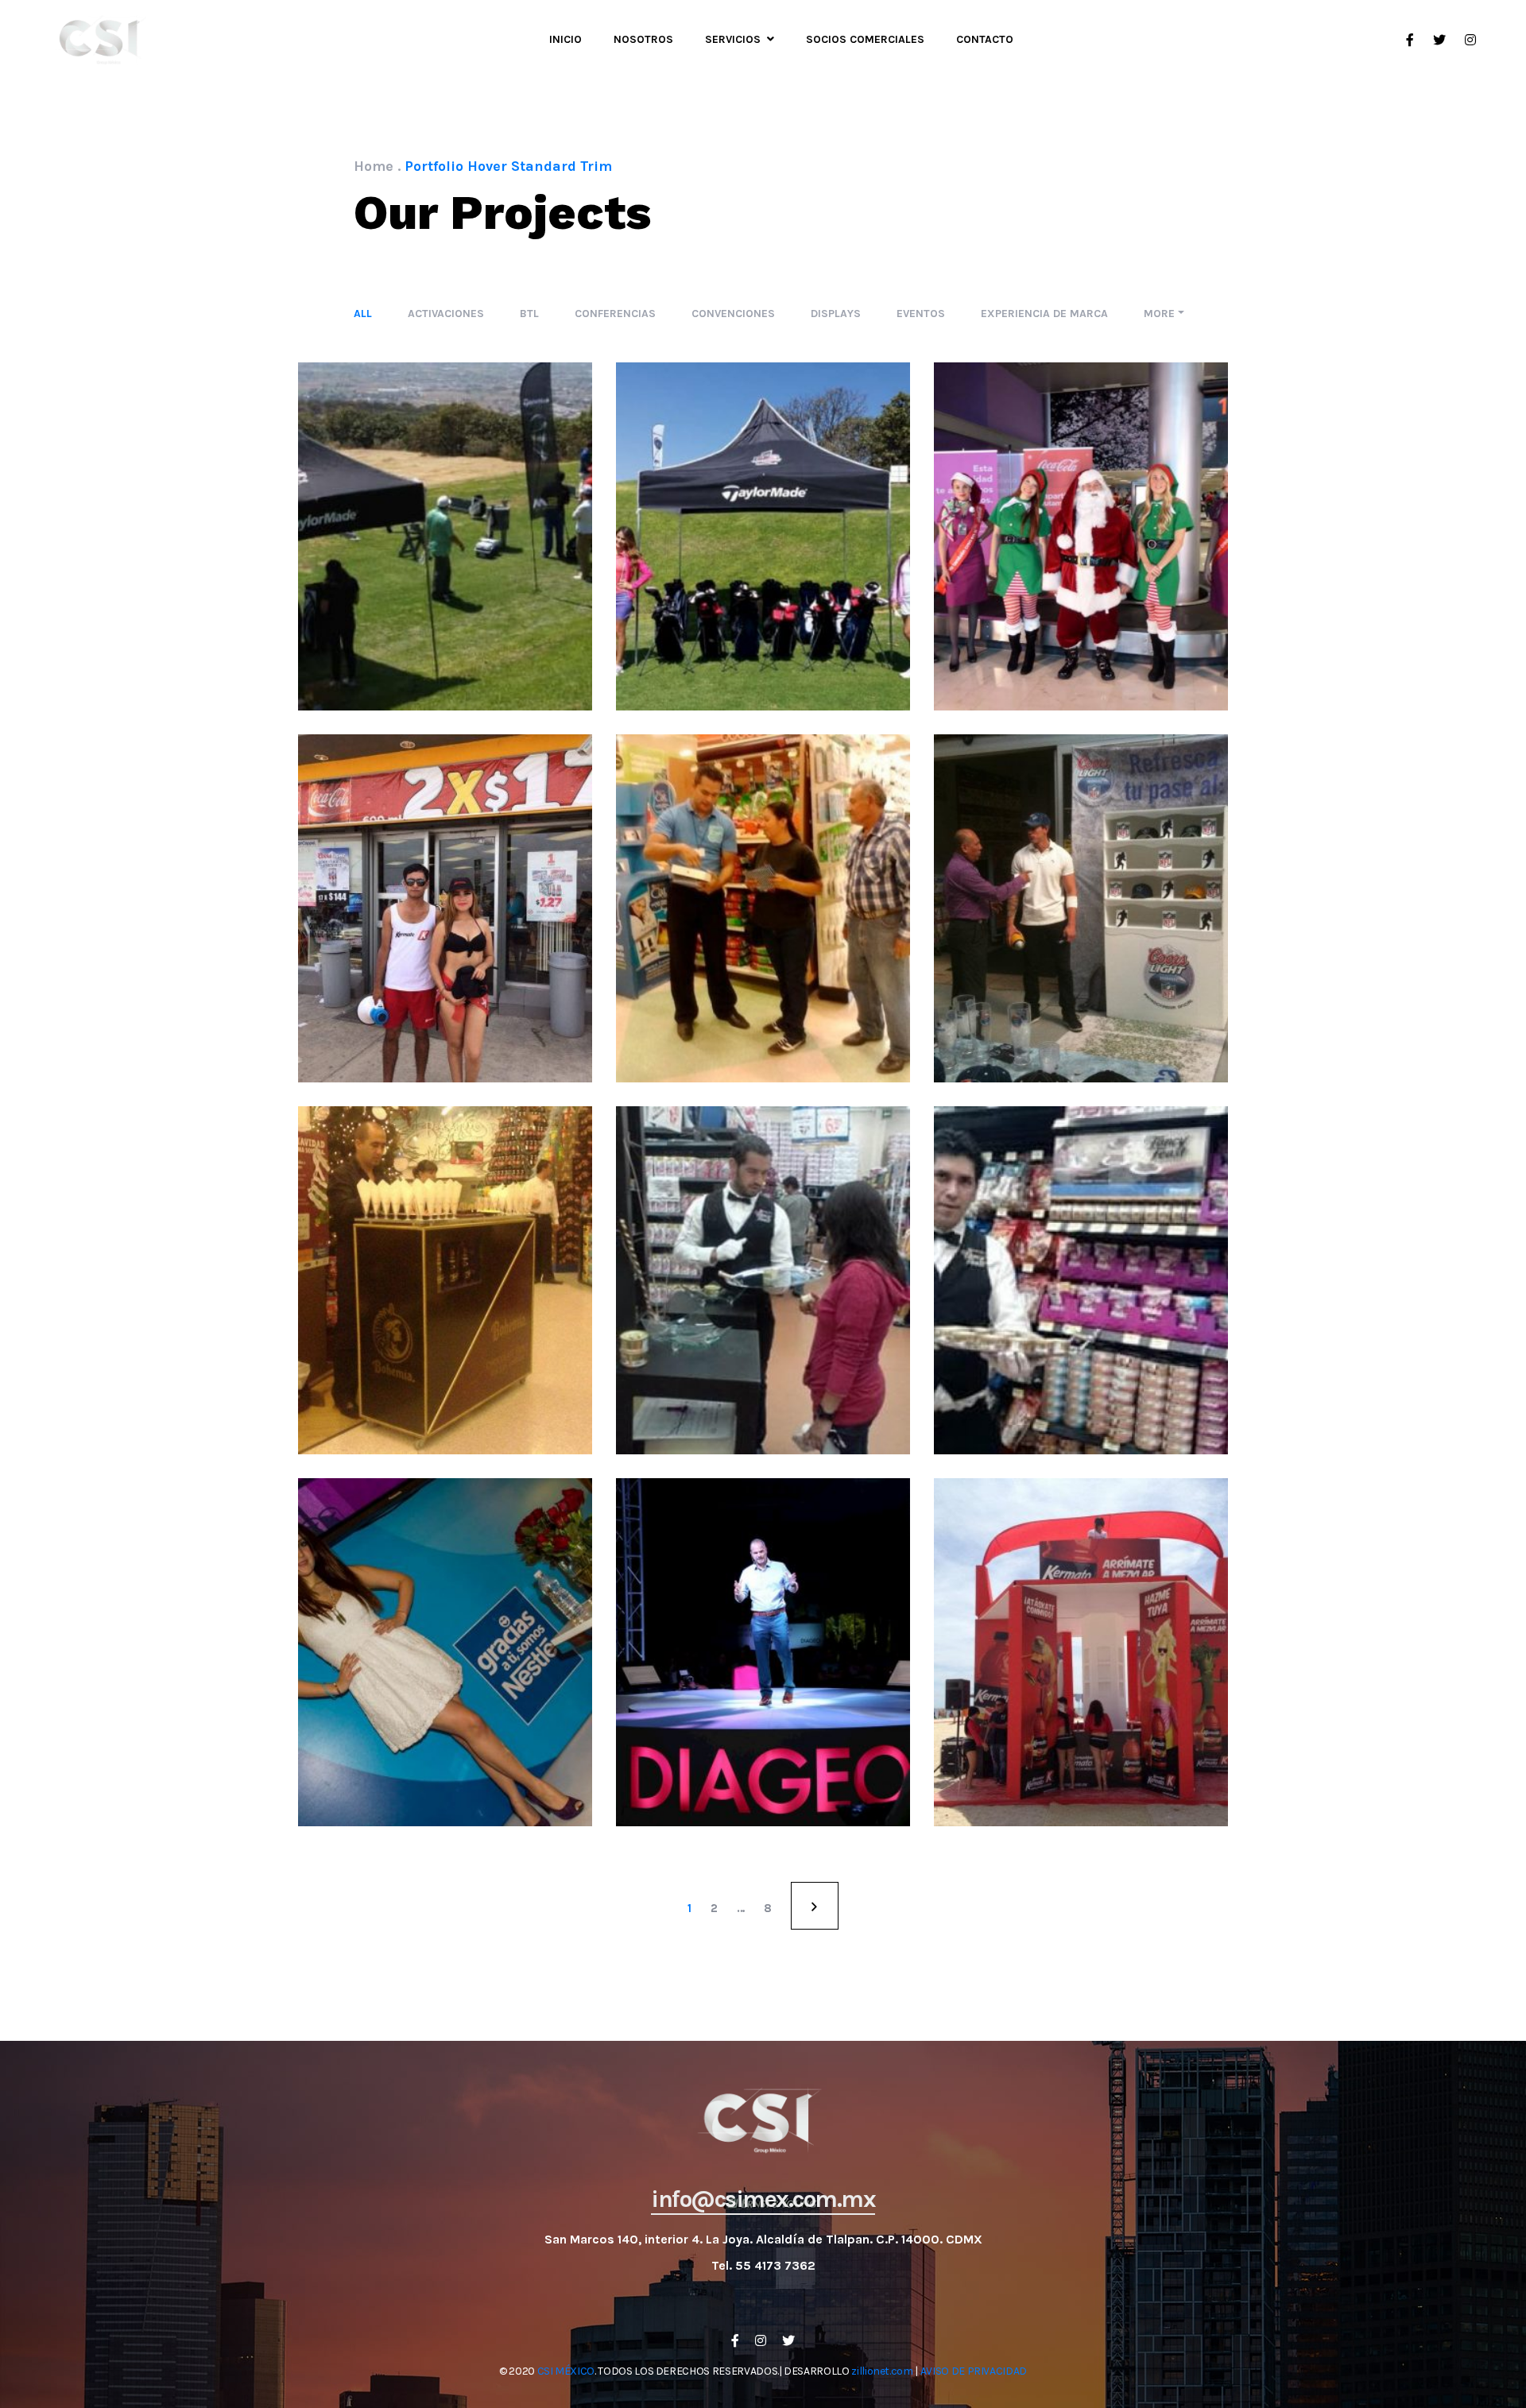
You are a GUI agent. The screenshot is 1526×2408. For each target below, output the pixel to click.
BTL (529, 314)
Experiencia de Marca (1044, 314)
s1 (763, 564)
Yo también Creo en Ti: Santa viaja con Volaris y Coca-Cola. (1081, 564)
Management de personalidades (476, 1622)
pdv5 (763, 935)
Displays (836, 314)
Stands (1096, 1622)
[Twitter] (788, 2340)
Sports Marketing (445, 506)
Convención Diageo (763, 1679)
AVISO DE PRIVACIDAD (974, 2371)
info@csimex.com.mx (763, 2199)
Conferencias (615, 314)
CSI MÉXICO (566, 2371)
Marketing (395, 878)
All (363, 314)
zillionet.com (882, 2371)
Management (445, 1679)
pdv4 (1081, 935)
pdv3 (445, 1307)
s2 (445, 564)
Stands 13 (1081, 1679)
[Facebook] (735, 2340)
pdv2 (763, 1307)
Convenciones (733, 314)
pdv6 (445, 935)
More (1159, 314)
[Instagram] (761, 2340)
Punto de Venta (483, 878)
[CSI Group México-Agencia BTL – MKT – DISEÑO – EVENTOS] (103, 40)
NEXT (815, 1906)
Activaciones (446, 314)
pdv (1081, 1307)
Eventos (921, 314)
